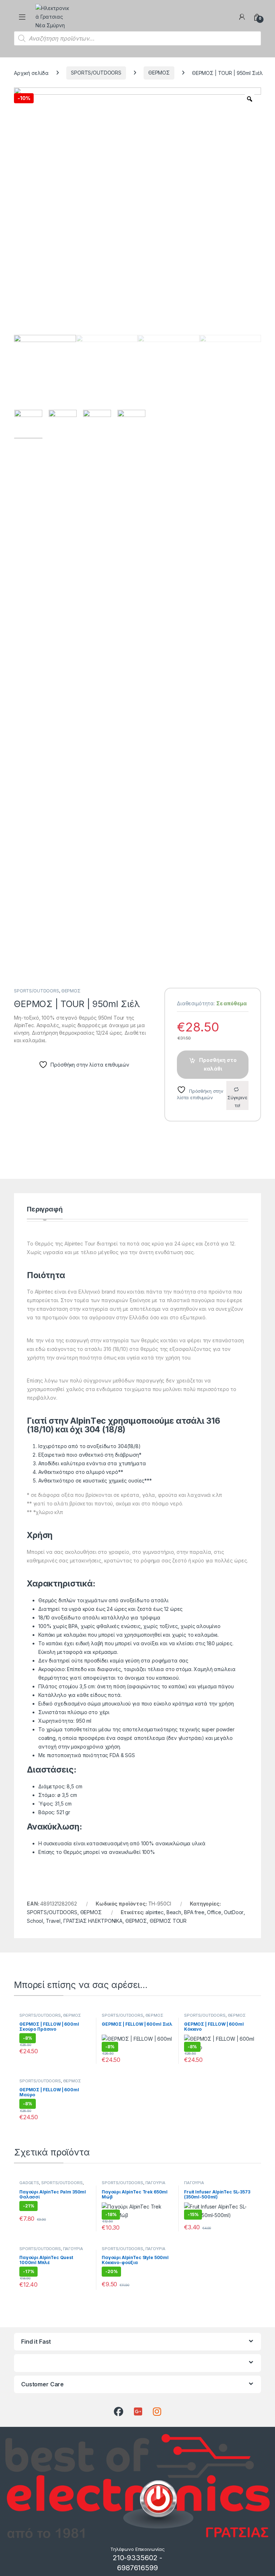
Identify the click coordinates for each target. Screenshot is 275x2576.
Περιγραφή (45, 1209)
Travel (53, 1921)
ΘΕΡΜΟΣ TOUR (168, 1921)
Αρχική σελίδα (31, 73)
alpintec (155, 1912)
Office (214, 1912)
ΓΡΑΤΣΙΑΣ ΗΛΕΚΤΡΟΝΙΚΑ (93, 1921)
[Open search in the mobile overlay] (137, 38)
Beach (174, 1912)
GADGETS (29, 2183)
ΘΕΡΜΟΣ (159, 73)
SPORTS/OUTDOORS (96, 73)
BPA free (194, 1912)
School (35, 1921)
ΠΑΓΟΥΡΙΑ (155, 2183)
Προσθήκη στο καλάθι (218, 1064)
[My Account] (242, 17)
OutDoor (234, 1912)
